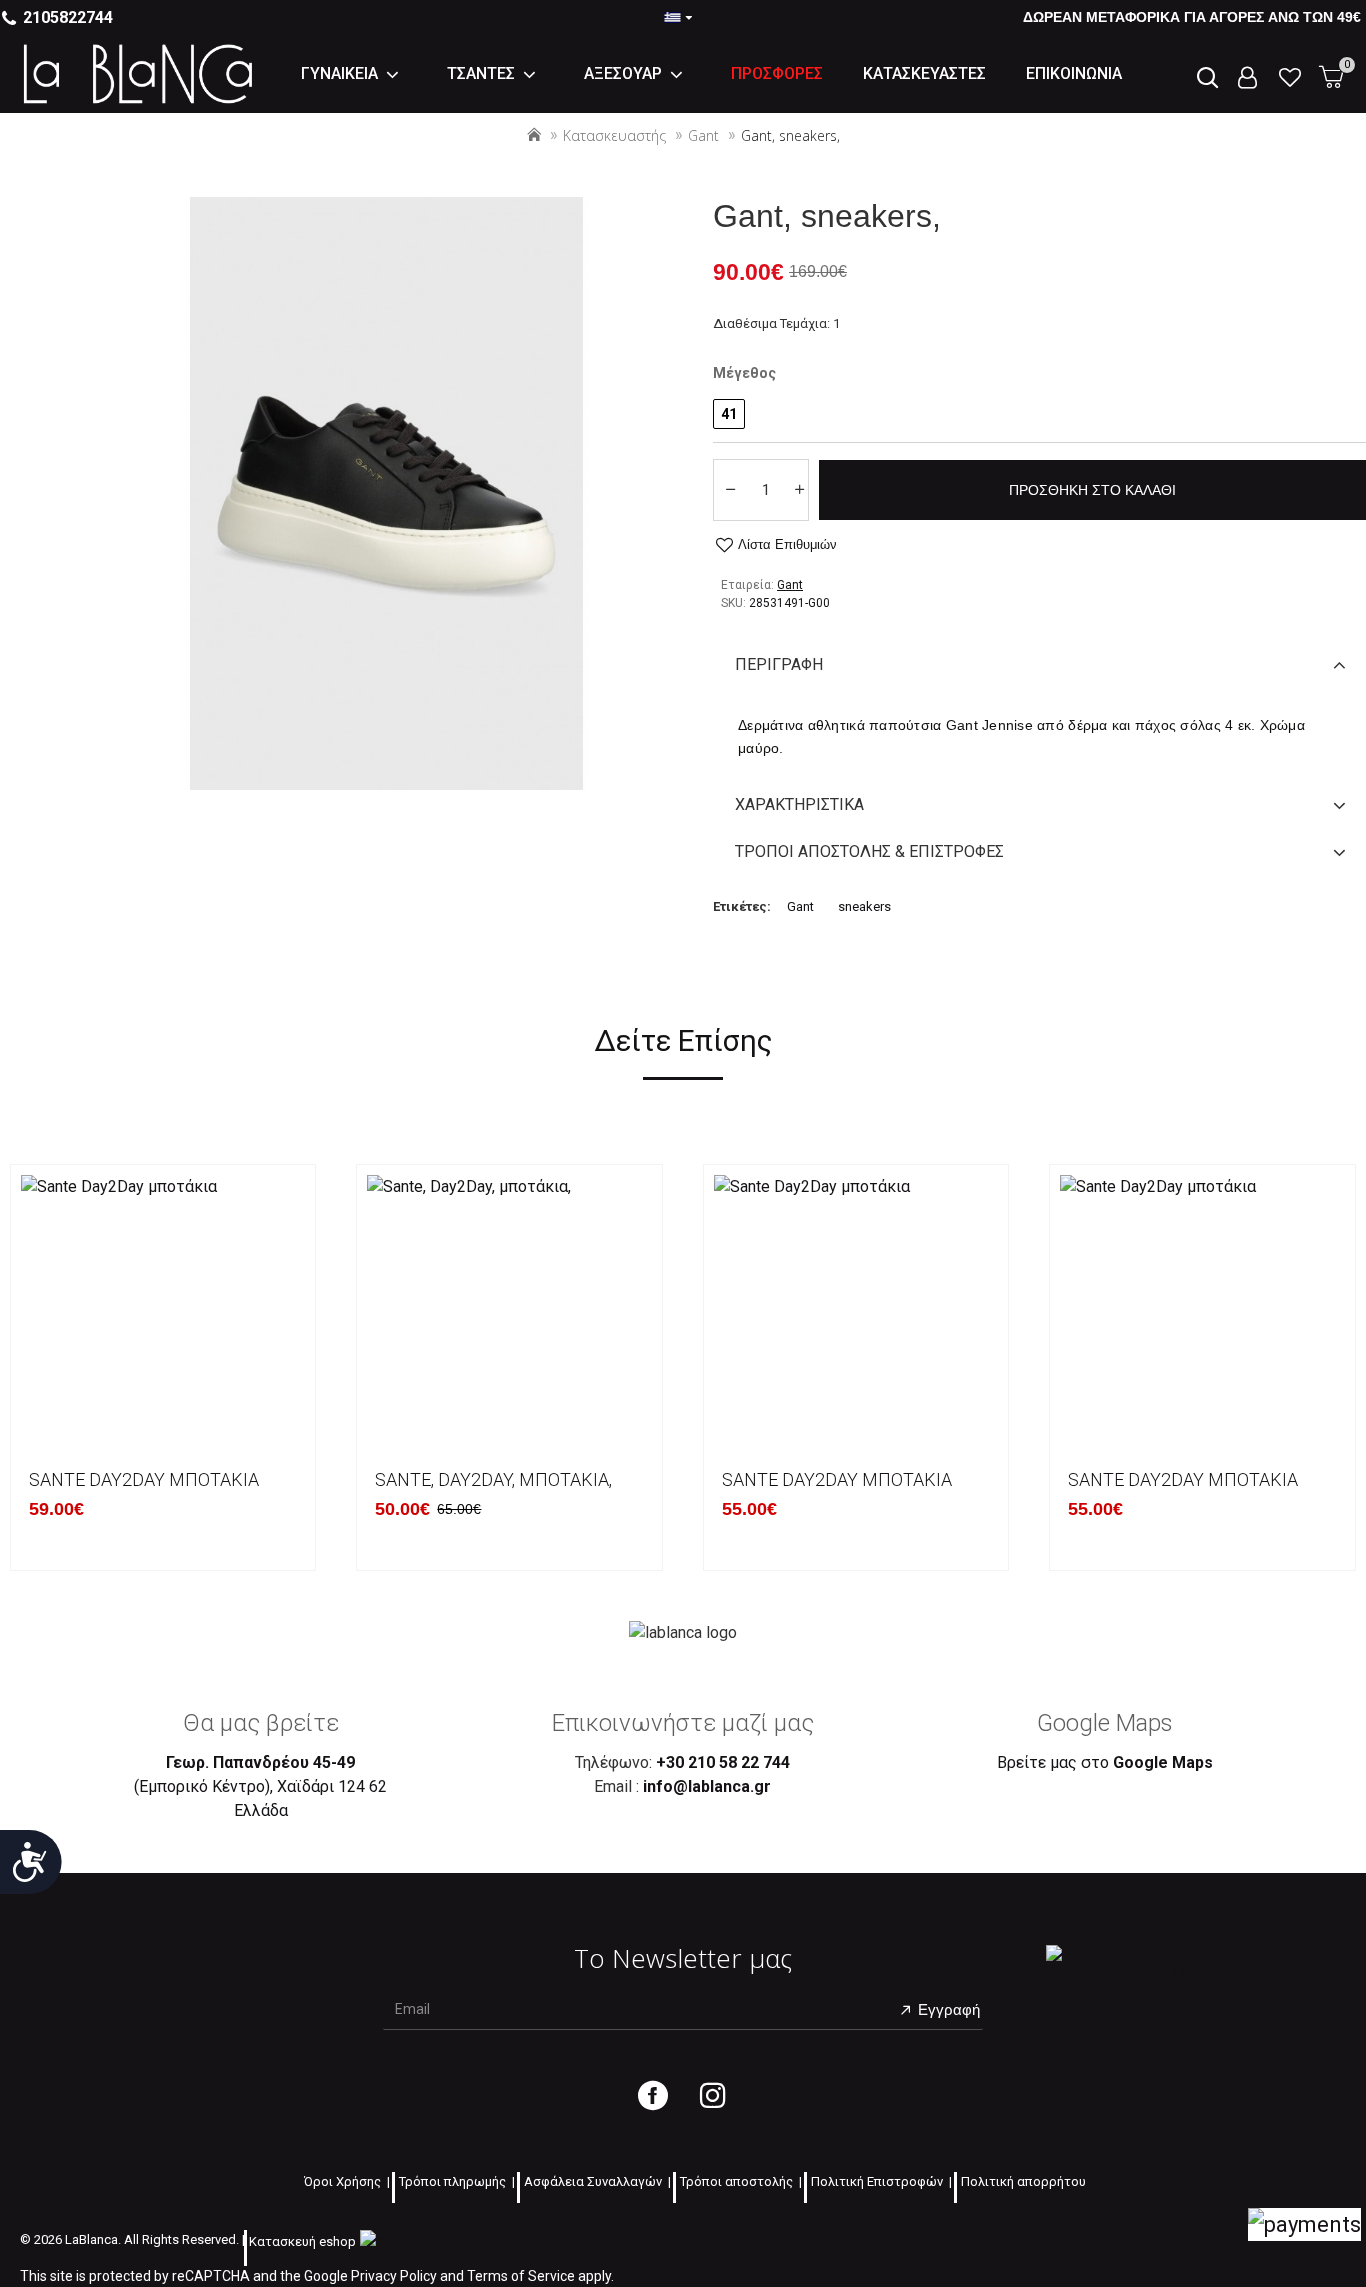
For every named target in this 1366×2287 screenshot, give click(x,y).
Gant (703, 135)
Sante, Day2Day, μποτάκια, (493, 1479)
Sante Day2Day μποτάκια (144, 1479)
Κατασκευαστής (614, 135)
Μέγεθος (744, 373)
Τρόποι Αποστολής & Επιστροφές (869, 851)
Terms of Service (521, 2276)
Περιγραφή (779, 664)
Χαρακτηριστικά (799, 804)
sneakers (864, 906)
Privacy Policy (394, 2276)
